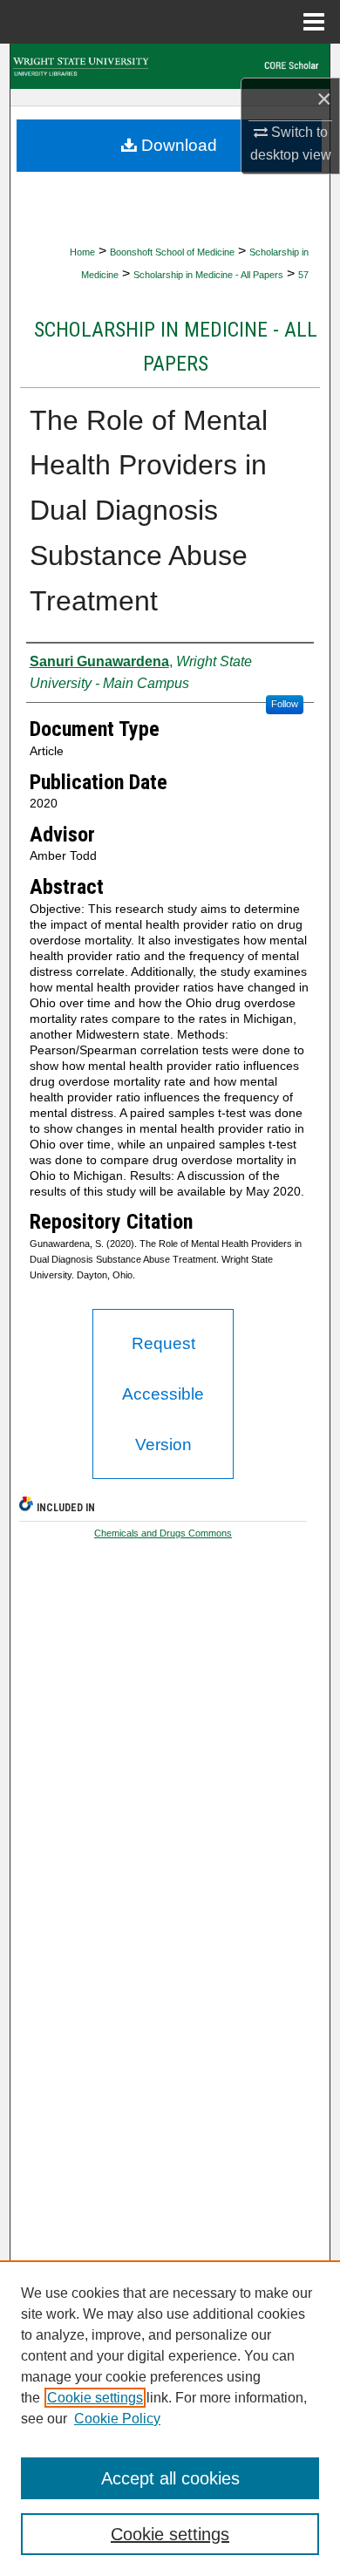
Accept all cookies (170, 2478)
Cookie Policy (117, 2419)
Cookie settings (95, 2398)
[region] (170, 2418)
